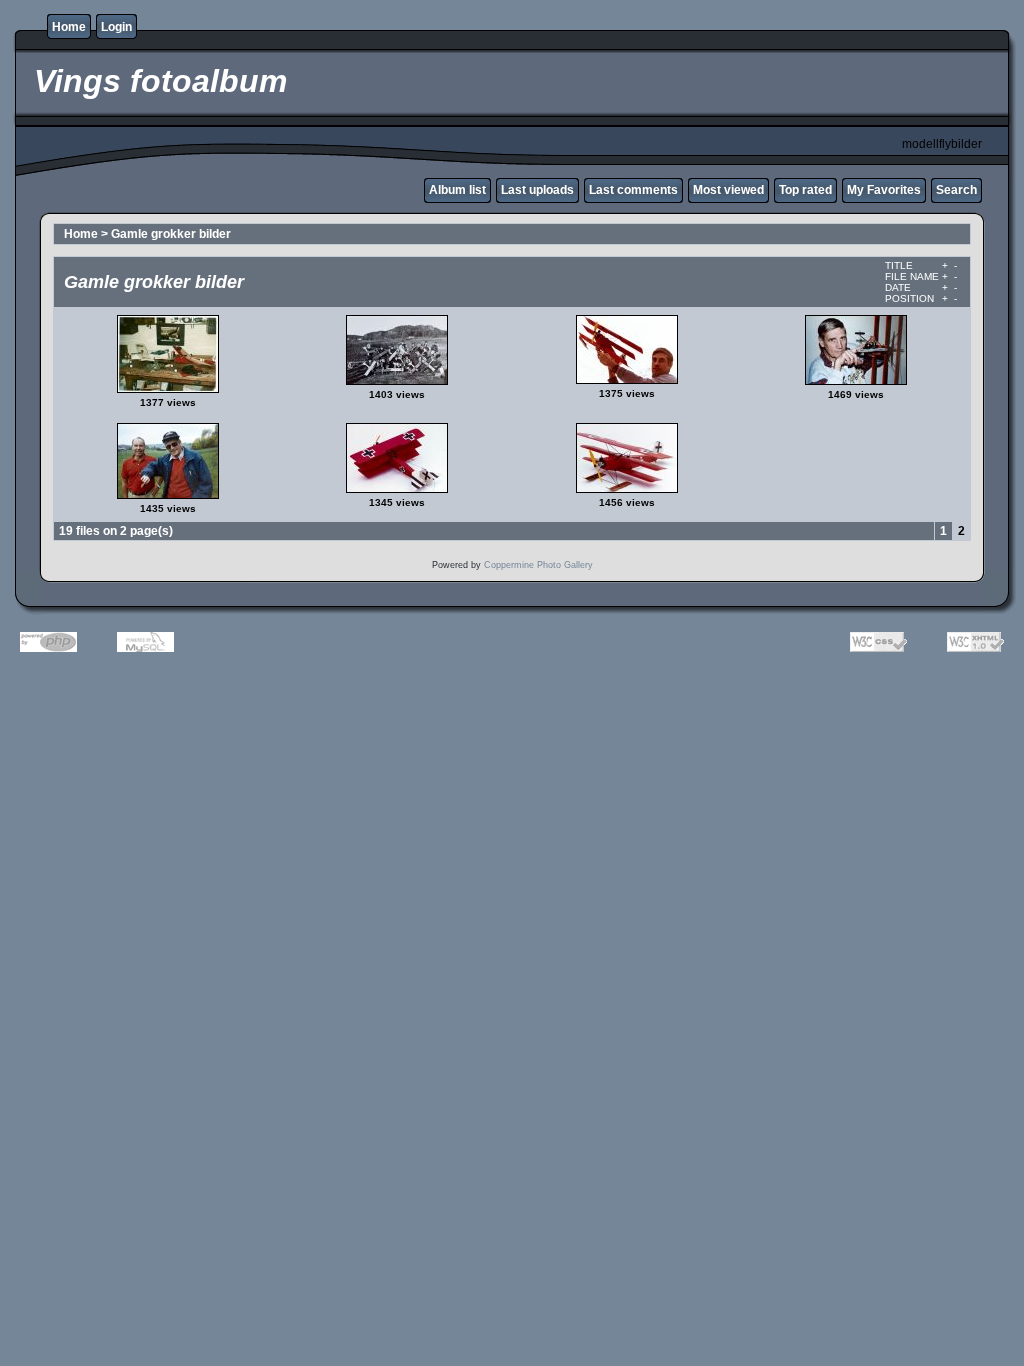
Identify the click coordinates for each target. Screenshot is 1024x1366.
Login (116, 27)
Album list (457, 190)
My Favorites (884, 190)
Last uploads (537, 190)
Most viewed (728, 190)
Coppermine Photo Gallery (538, 565)
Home (69, 27)
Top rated (805, 190)
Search (956, 190)
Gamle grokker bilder (171, 234)
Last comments (633, 190)
